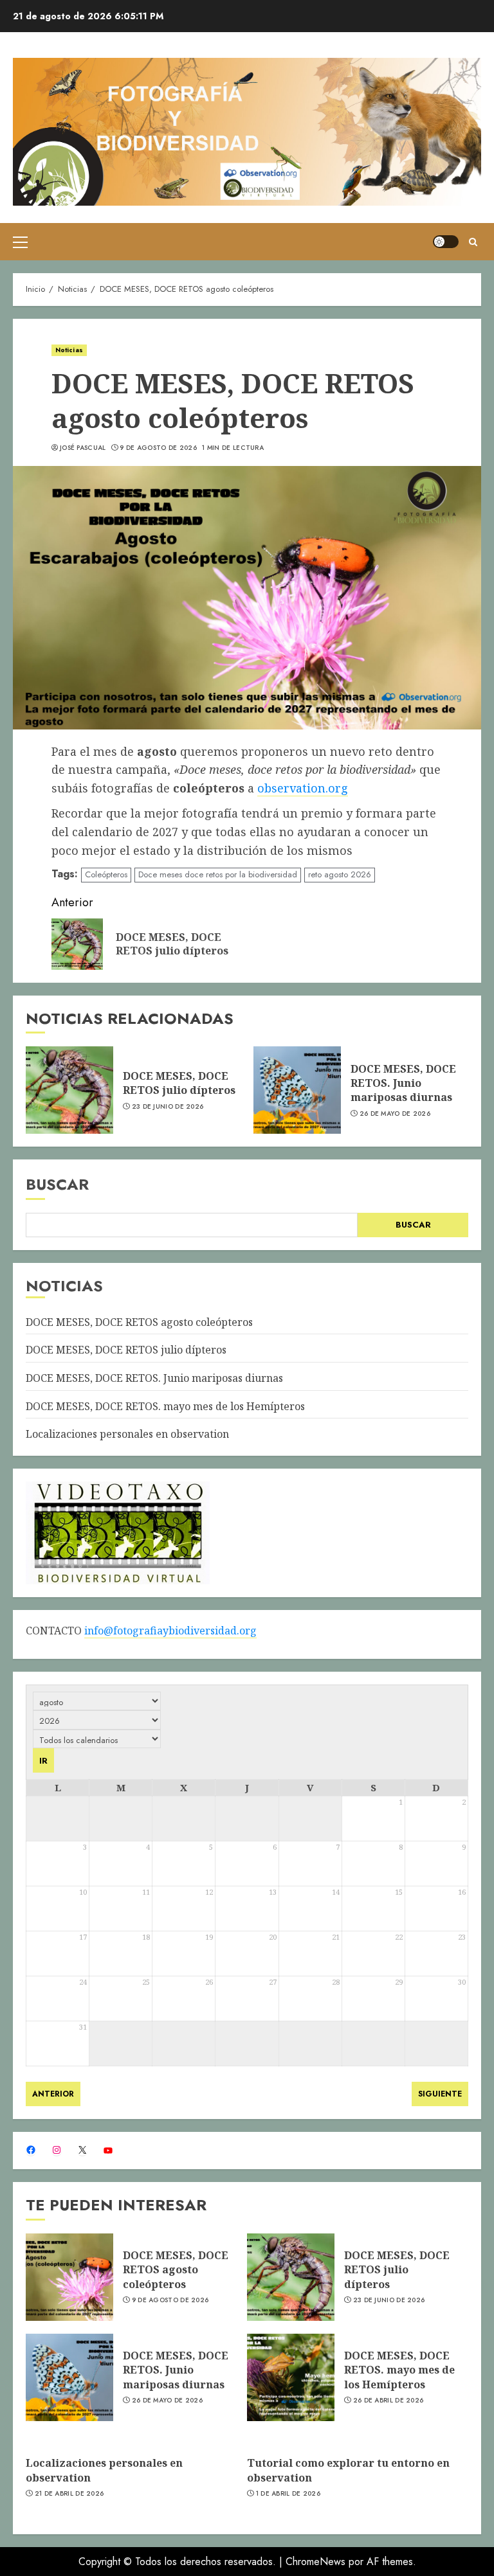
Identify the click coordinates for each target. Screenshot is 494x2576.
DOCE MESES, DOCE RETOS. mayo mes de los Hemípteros (165, 1406)
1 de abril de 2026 (288, 2494)
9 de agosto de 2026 (158, 448)
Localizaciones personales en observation (127, 1434)
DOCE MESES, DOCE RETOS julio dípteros (179, 1083)
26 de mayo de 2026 (395, 1114)
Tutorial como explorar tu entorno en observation (348, 2470)
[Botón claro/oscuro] (446, 242)
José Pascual (83, 448)
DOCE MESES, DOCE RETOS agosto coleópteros (139, 1322)
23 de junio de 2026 (168, 1107)
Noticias (69, 350)
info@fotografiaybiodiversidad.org (170, 1631)
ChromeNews (316, 2562)
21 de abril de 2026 (69, 2494)
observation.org (303, 788)
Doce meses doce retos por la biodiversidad (218, 874)
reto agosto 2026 (340, 874)
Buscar (57, 1184)
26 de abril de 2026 (389, 2401)
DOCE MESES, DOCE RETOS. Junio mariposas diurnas (403, 1083)
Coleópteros (106, 874)
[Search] (473, 242)
